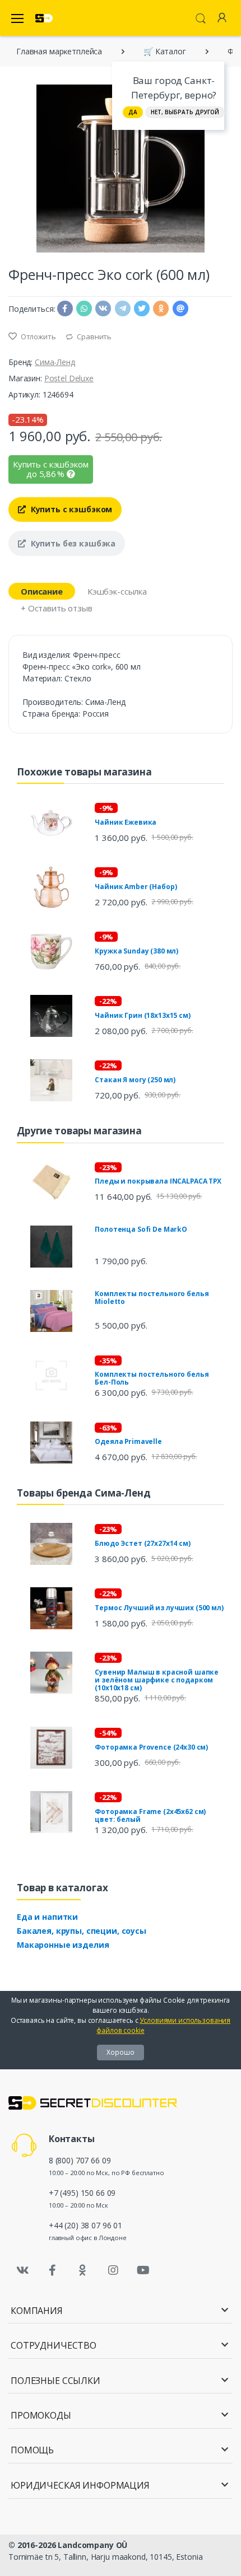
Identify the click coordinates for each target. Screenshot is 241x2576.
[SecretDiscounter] (44, 18)
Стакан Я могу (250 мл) (135, 1080)
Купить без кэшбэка (72, 543)
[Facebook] (53, 2270)
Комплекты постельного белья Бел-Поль (152, 1378)
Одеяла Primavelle (128, 1441)
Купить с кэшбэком (70, 509)
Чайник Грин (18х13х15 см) (142, 1015)
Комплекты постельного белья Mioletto (152, 1298)
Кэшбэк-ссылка (117, 591)
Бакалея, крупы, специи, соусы (82, 1931)
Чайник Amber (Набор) (136, 887)
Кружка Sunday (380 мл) (136, 951)
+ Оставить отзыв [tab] (57, 608)
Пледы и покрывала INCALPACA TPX (158, 1181)
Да (133, 112)
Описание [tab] (42, 591)
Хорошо (121, 2052)
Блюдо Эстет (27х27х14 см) (142, 1543)
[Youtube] (143, 2270)
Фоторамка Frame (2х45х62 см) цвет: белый (150, 1815)
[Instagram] (113, 2270)
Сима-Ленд (55, 362)
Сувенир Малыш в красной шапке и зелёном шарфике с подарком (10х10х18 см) (157, 1680)
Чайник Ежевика (126, 822)
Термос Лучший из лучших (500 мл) (159, 1608)
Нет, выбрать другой (185, 112)
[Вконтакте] (22, 2270)
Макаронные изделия (63, 1945)
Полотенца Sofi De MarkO (141, 1229)
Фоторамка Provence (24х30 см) (151, 1747)
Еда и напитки (47, 1917)
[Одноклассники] (83, 2270)
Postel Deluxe (69, 378)
